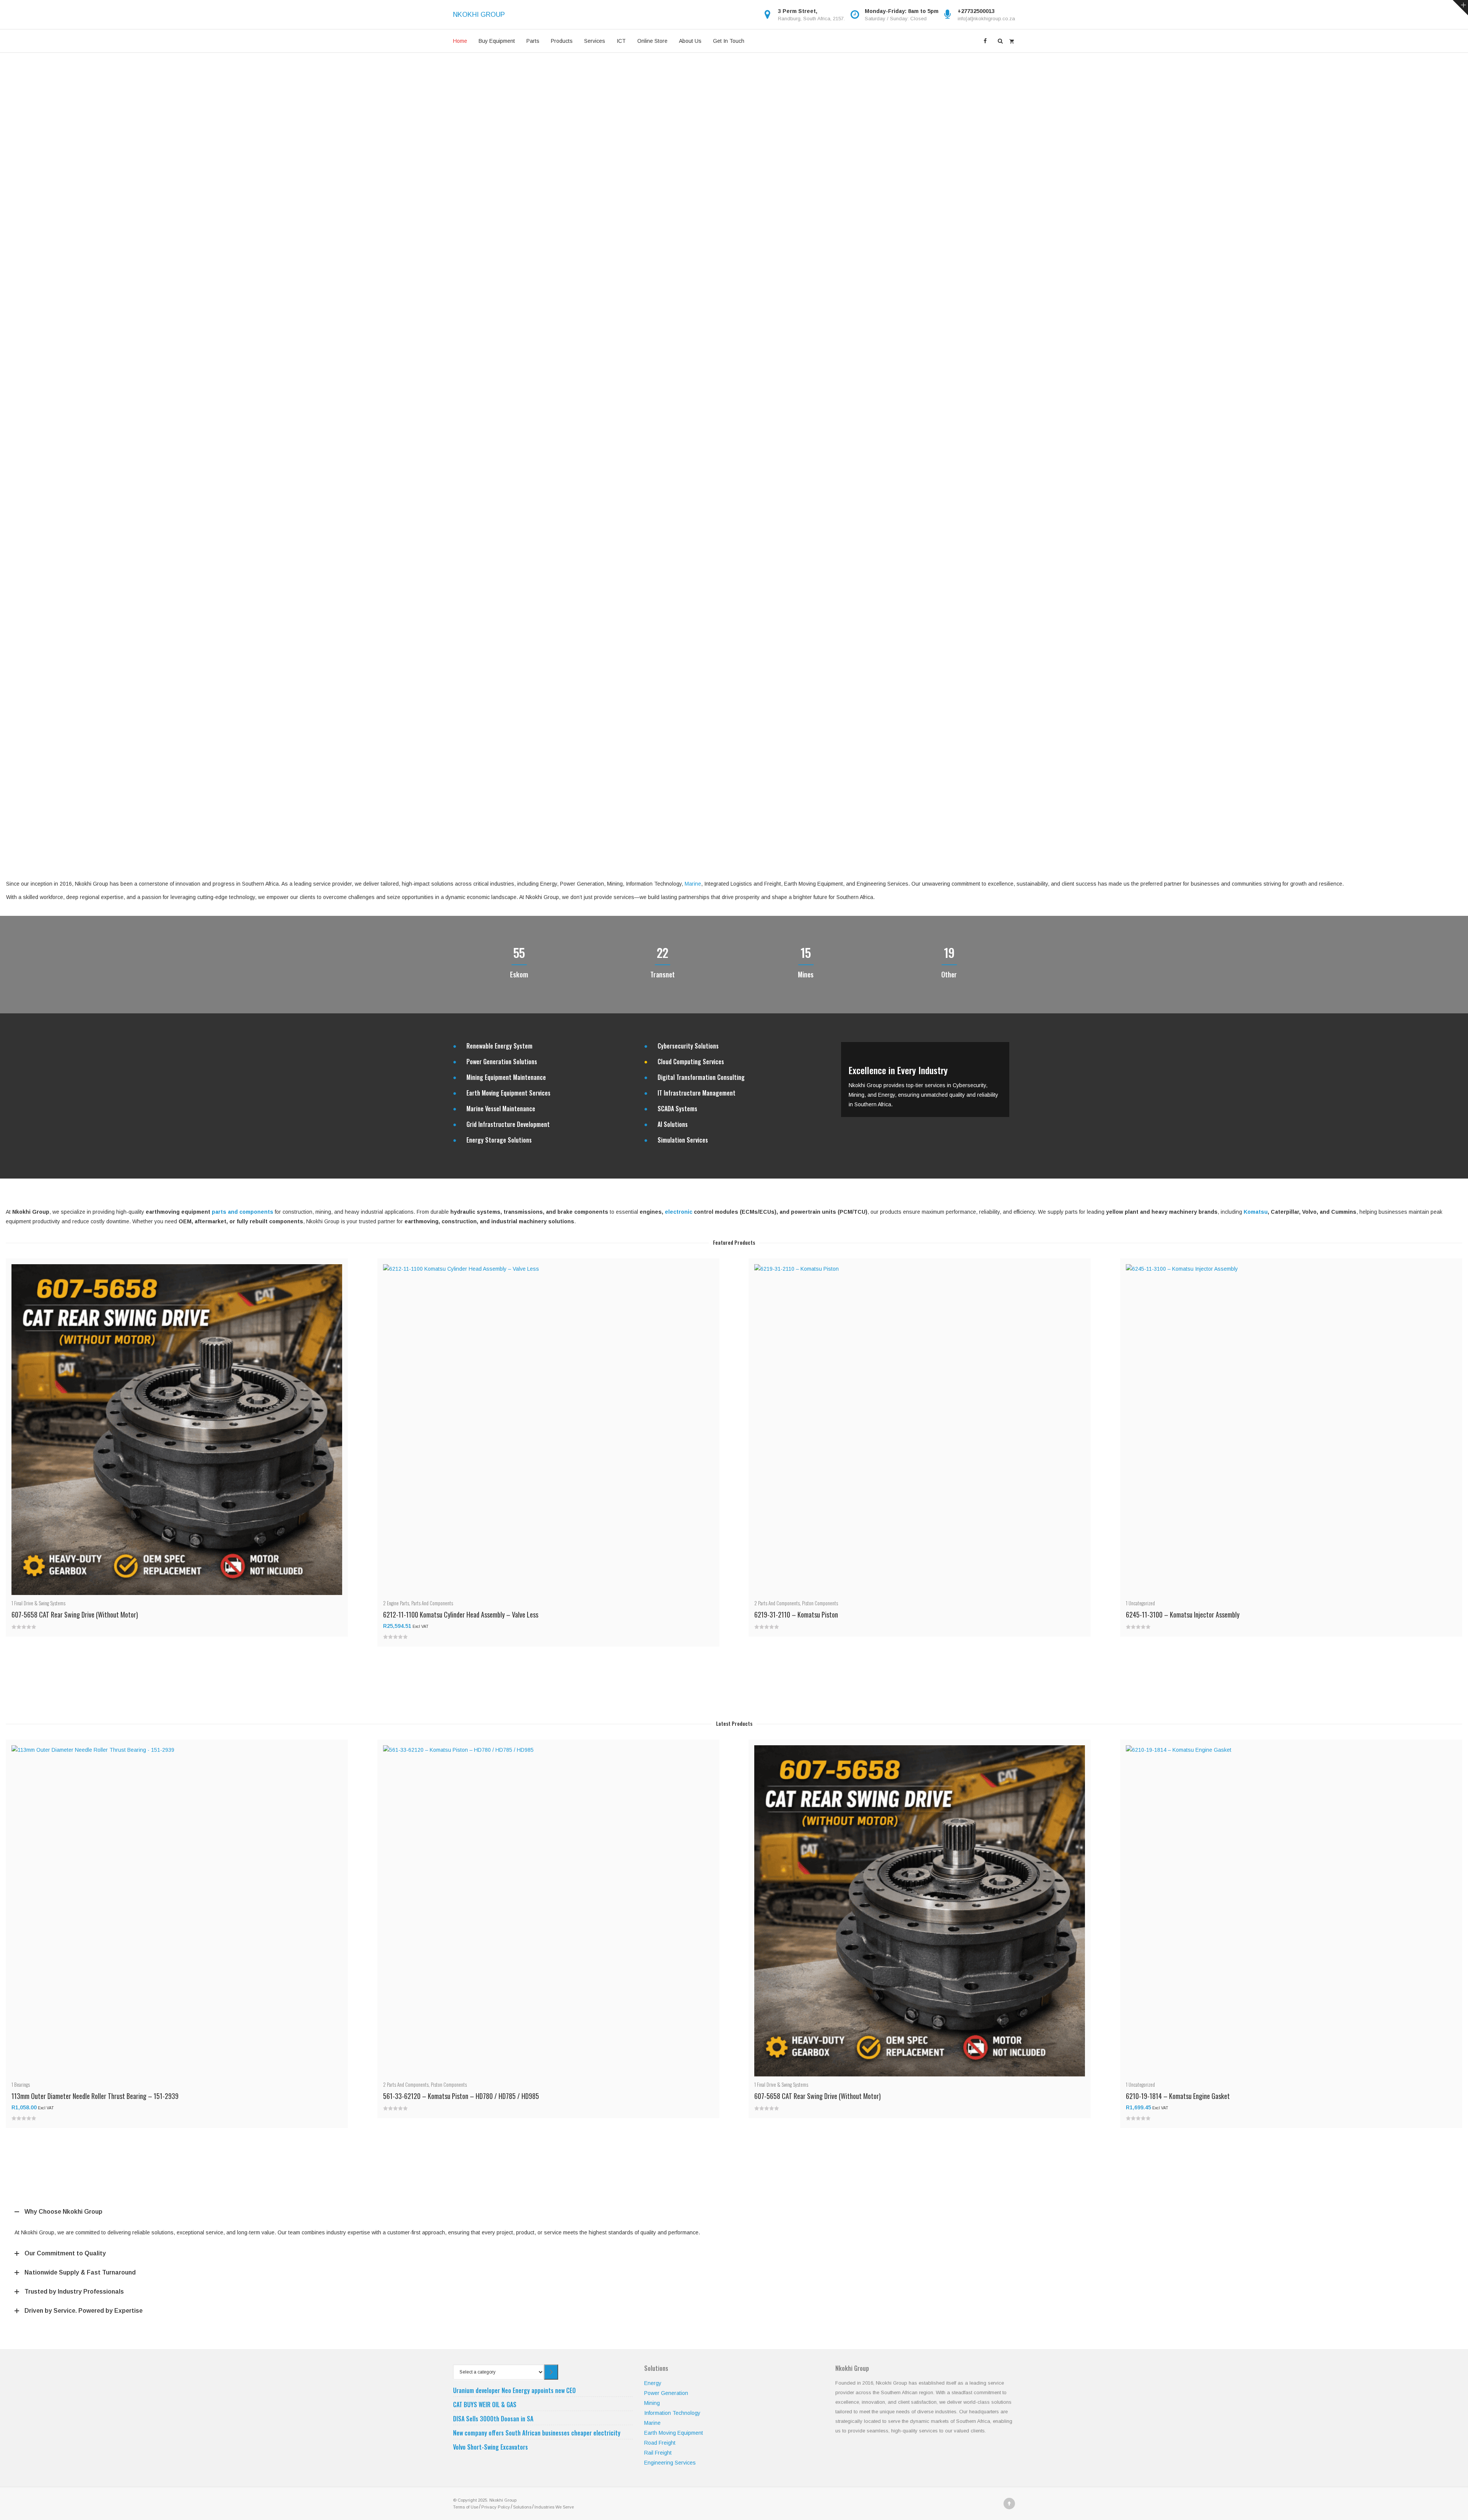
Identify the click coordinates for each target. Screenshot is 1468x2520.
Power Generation (666, 2393)
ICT (621, 41)
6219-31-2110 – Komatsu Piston (796, 1614)
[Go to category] (551, 2372)
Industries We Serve (554, 2507)
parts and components (243, 1212)
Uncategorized (1142, 1603)
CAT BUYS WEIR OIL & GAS (485, 2405)
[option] (925, 1080)
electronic (679, 1212)
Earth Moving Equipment (674, 2433)
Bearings (22, 2084)
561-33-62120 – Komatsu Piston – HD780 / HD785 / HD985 (461, 2096)
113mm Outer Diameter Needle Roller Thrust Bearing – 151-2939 (95, 2096)
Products (562, 41)
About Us (690, 41)
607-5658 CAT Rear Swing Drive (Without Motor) (75, 1614)
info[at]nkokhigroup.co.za (986, 19)
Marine (693, 884)
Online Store (652, 41)
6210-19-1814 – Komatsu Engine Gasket (1178, 2096)
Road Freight (660, 2443)
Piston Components (820, 1603)
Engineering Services (670, 2463)
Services (595, 41)
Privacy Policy (496, 2507)
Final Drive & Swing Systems (40, 1603)
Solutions (522, 2507)
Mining (652, 2403)
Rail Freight (658, 2453)
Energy (653, 2383)
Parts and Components (432, 1603)
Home (460, 41)
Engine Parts (398, 1603)
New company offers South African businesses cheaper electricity (537, 2433)
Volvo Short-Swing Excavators (490, 2447)
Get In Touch (729, 41)
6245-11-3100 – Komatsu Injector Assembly (1183, 1614)
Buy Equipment (497, 41)
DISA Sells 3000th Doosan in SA (493, 2419)
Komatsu (1256, 1212)
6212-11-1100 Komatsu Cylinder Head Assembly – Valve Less (461, 1614)
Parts (533, 41)
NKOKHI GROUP (479, 15)
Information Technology (672, 2413)
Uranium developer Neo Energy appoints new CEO (514, 2390)
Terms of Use (466, 2507)
